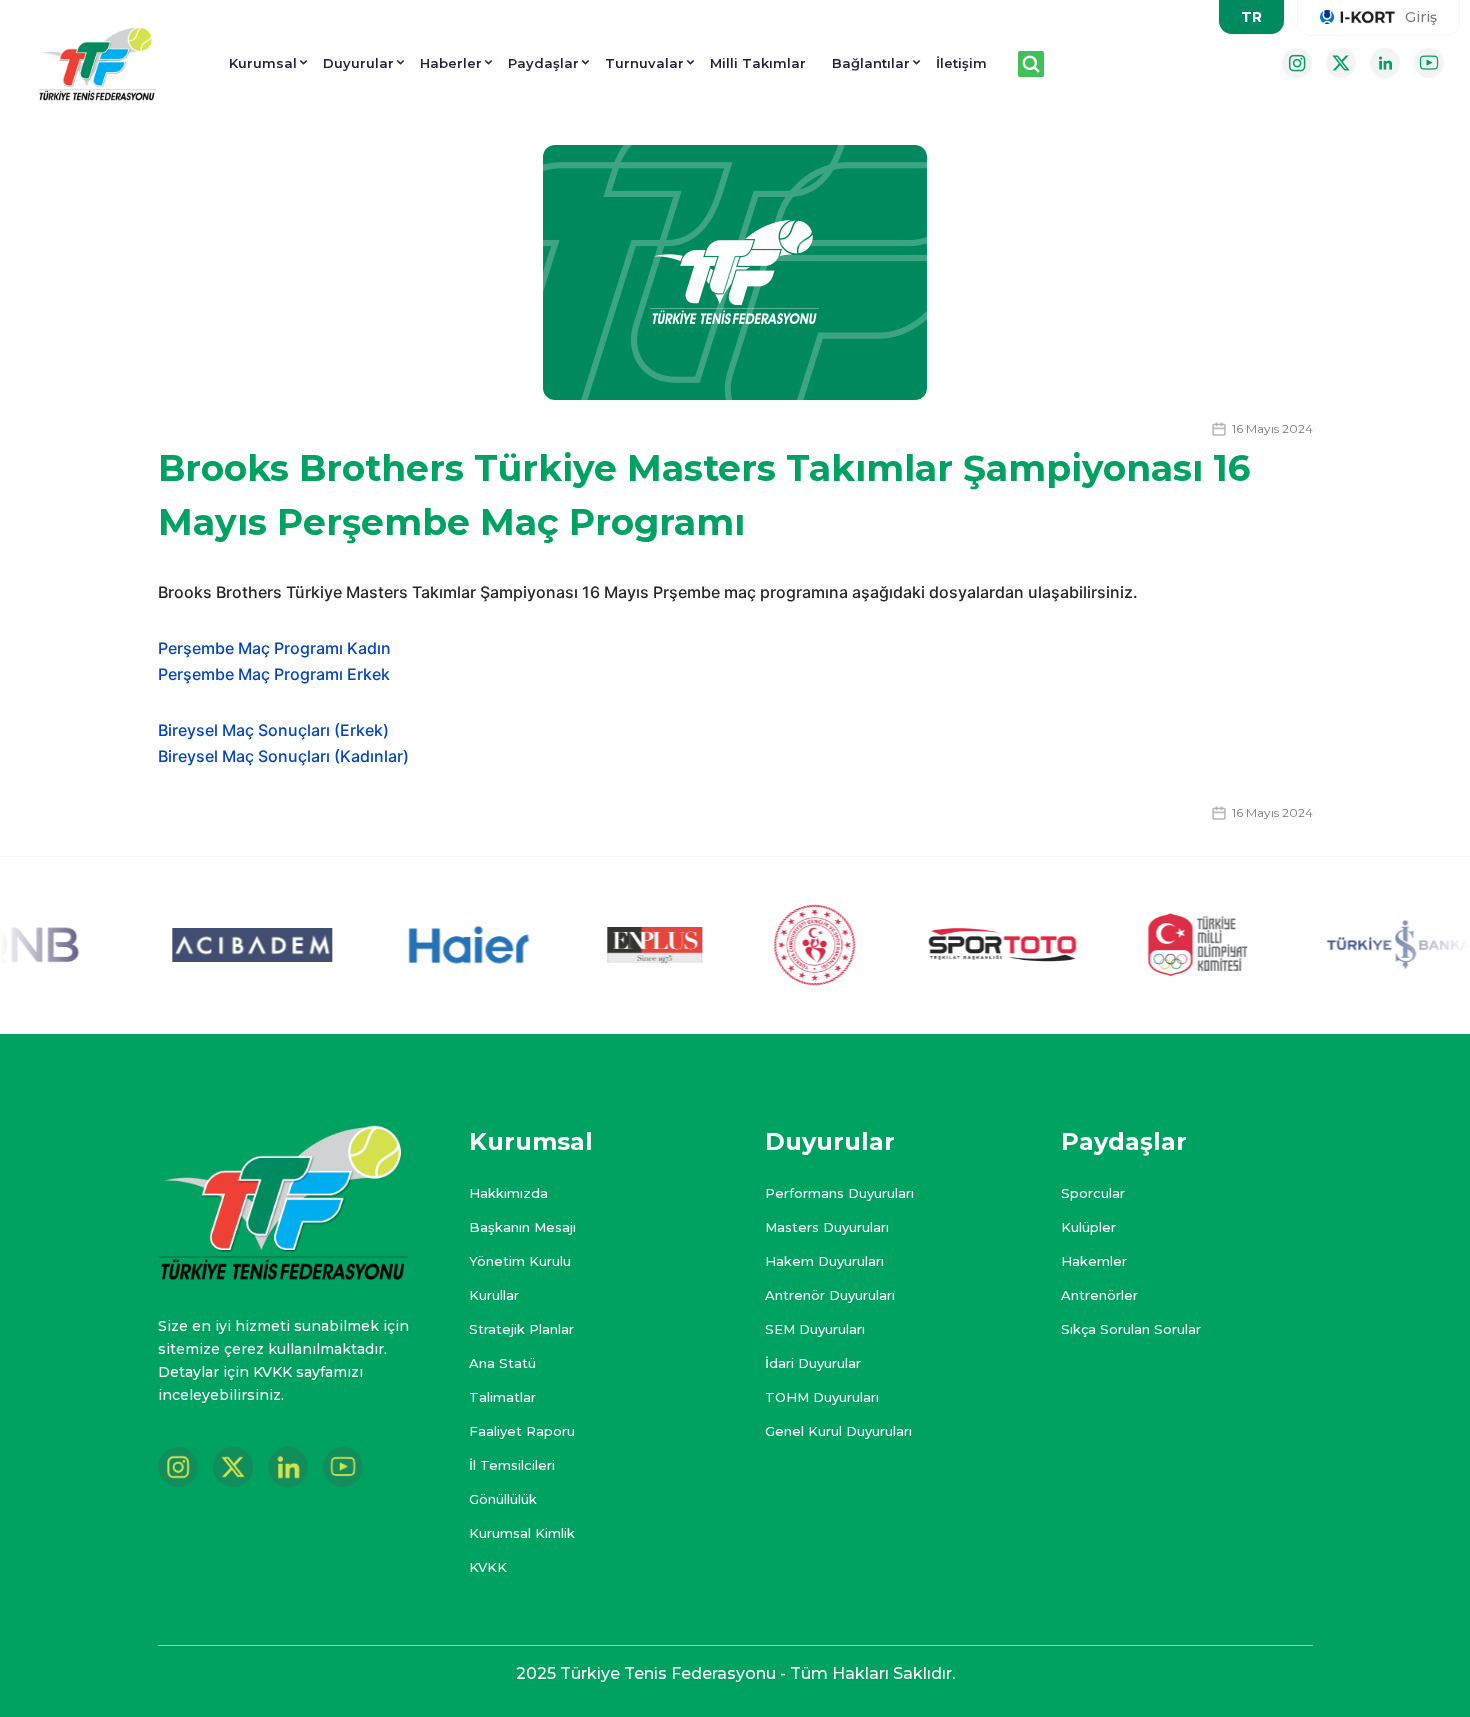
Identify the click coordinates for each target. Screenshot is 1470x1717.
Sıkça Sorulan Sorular (1131, 1329)
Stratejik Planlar (521, 1329)
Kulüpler (1088, 1227)
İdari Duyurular (813, 1363)
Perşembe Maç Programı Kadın (274, 648)
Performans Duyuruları (839, 1193)
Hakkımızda (508, 1193)
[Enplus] (625, 945)
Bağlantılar (871, 63)
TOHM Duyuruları (822, 1397)
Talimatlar (502, 1397)
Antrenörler (1099, 1295)
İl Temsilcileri (512, 1465)
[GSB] (785, 945)
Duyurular (358, 63)
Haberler (451, 63)
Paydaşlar (543, 63)
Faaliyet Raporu (522, 1431)
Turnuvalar (644, 63)
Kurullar (494, 1295)
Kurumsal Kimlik (522, 1533)
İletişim (961, 63)
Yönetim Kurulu (520, 1261)
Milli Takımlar (758, 63)
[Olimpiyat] (1168, 944)
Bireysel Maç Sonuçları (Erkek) (273, 730)
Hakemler (1094, 1261)
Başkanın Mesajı (522, 1227)
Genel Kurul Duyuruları (838, 1431)
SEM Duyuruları (815, 1329)
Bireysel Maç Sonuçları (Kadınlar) (283, 756)
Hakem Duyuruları (824, 1261)
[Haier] (440, 944)
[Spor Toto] (973, 944)
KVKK (488, 1567)
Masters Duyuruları (827, 1227)
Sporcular (1093, 1193)
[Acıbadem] (223, 944)
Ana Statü (502, 1363)
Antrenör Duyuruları (830, 1295)
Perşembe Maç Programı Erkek (276, 674)
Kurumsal (263, 63)
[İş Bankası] (1378, 945)
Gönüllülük (503, 1499)
